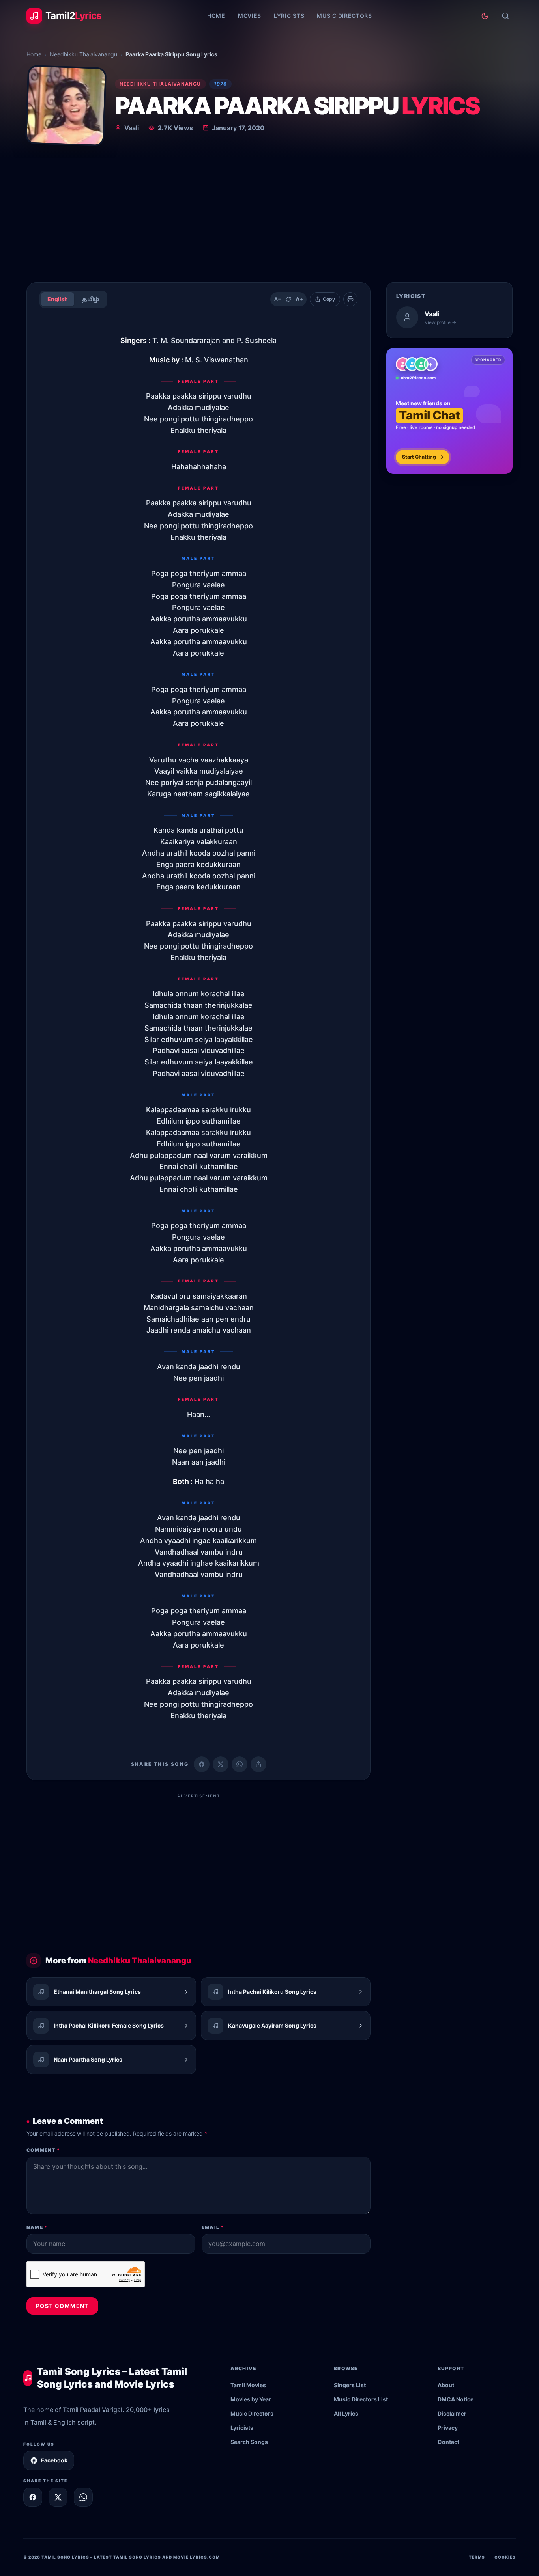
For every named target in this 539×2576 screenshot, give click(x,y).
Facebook (54, 2460)
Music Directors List (361, 2399)
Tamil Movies (248, 2385)
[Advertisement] (269, 217)
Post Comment (62, 2306)
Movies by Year (251, 2399)
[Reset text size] (288, 299)
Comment (43, 2150)
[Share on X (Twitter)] (221, 1764)
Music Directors (344, 16)
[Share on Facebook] (202, 1764)
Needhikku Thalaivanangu (83, 54)
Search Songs (249, 2442)
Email (213, 2227)
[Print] (350, 299)
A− (278, 299)
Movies (250, 16)
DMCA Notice (456, 2399)
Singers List (350, 2385)
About (446, 2385)
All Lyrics (346, 2413)
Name (37, 2227)
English (58, 299)
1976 (221, 84)
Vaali (132, 128)
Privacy (448, 2428)
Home (216, 16)
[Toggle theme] (485, 16)
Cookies (505, 2557)
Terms (477, 2557)
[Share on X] (58, 2497)
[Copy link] (258, 1764)
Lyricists (289, 16)
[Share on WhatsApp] (240, 1764)
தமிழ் (91, 299)
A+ (299, 299)
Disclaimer (452, 2413)
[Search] (505, 16)
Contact (448, 2442)
